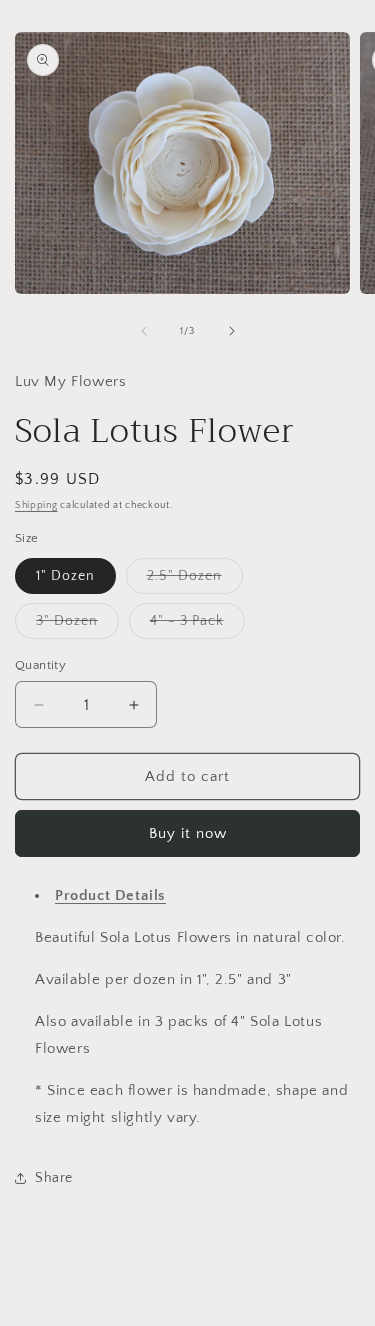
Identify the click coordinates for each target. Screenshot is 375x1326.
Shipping (36, 505)
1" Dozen (65, 576)
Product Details (110, 895)
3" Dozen (77, 625)
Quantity (40, 665)
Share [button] (54, 1178)
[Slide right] (232, 331)
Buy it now (188, 833)
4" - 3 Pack (197, 625)
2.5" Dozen (195, 580)
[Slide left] (144, 331)
